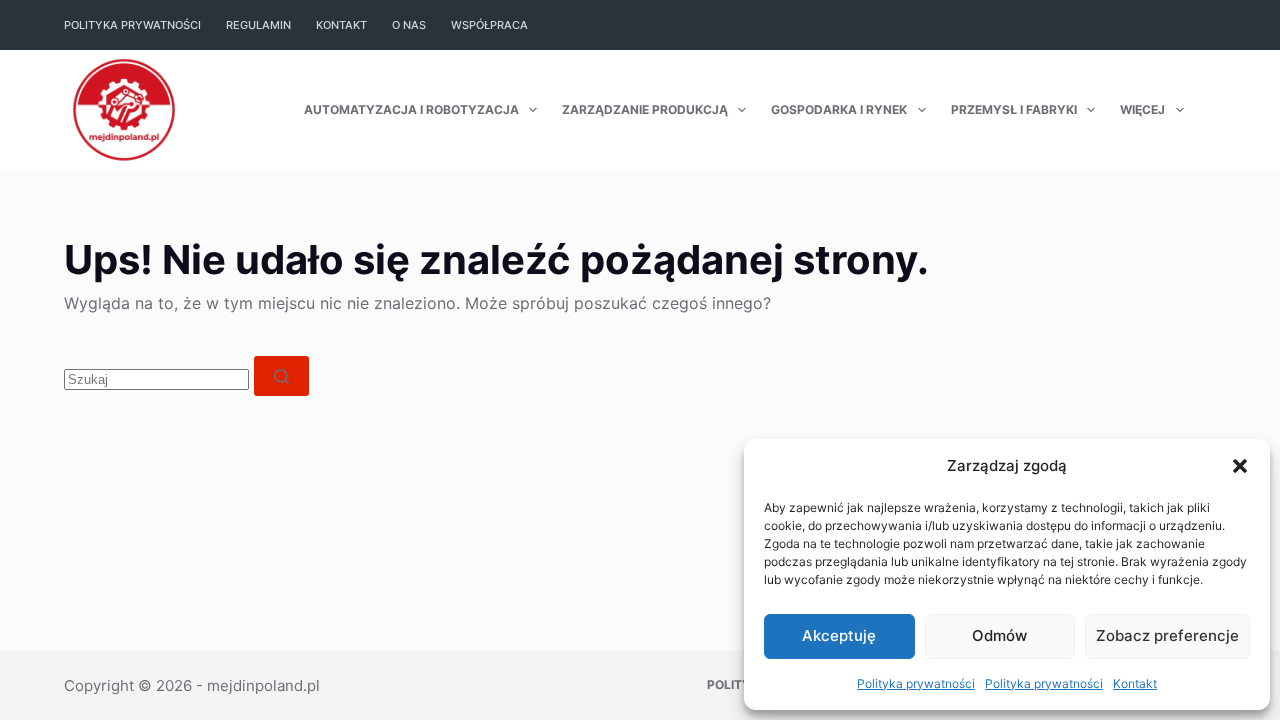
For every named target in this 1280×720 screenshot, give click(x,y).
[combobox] (156, 379)
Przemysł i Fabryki (1014, 109)
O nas (409, 25)
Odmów (999, 635)
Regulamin (258, 25)
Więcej (1142, 109)
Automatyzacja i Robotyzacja (411, 109)
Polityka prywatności (916, 683)
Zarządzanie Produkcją (645, 109)
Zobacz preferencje (1167, 635)
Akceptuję (839, 635)
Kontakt (1135, 683)
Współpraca (489, 25)
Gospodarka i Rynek (839, 109)
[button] (1240, 466)
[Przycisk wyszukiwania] (281, 376)
